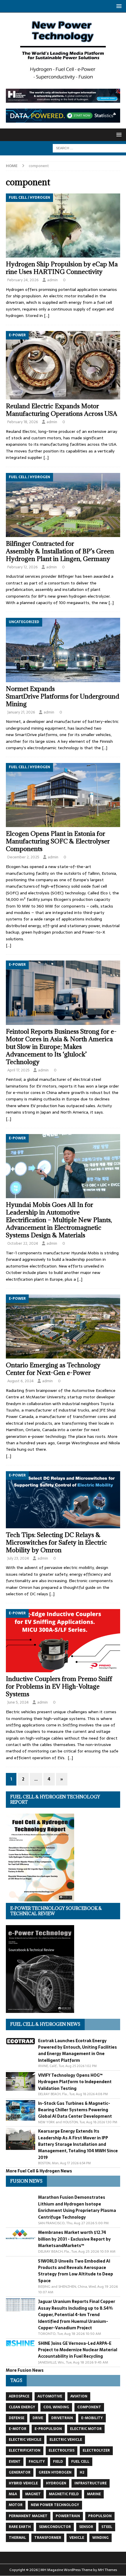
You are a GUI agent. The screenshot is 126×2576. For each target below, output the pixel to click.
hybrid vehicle (23, 2483)
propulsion (100, 2516)
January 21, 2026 (21, 712)
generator (20, 2472)
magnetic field (64, 2494)
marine (94, 2494)
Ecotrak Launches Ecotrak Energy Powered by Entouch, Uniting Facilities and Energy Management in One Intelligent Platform (78, 2051)
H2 (82, 2472)
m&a (13, 2494)
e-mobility (92, 2418)
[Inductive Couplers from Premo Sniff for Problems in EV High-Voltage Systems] (63, 1641)
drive (38, 2418)
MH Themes (107, 2570)
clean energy (22, 2407)
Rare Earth (20, 2527)
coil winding (56, 2407)
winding (101, 2538)
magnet (33, 2494)
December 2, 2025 (23, 857)
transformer (48, 2538)
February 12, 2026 (23, 567)
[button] (118, 6)
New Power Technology (55, 2505)
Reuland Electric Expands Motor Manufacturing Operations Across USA (62, 410)
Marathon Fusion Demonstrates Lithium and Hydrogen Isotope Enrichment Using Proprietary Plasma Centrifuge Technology (77, 2207)
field (58, 2462)
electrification (25, 2450)
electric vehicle (66, 2440)
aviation (79, 2396)
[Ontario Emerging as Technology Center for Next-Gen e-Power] (63, 1326)
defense (17, 2418)
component (89, 2407)
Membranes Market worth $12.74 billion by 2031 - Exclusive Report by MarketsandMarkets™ (74, 2239)
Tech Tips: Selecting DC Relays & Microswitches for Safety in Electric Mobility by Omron (56, 1542)
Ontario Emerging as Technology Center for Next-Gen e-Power (53, 1369)
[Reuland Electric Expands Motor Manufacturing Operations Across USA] (63, 365)
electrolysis (62, 2450)
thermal (17, 2538)
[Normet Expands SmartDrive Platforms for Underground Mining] (63, 650)
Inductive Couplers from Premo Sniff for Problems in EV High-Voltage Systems (59, 1686)
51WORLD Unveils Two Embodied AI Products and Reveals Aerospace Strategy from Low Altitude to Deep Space (76, 2271)
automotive (50, 2396)
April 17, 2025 (18, 1070)
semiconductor (55, 2527)
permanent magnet (28, 2516)
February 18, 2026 (23, 422)
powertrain (68, 2516)
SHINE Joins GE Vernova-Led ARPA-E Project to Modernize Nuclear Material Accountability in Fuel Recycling (78, 2350)
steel (107, 2527)
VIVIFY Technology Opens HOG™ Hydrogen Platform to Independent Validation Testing (75, 2082)
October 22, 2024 (23, 1243)
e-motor (18, 2429)
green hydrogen (55, 2472)
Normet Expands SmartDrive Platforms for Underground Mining (63, 696)
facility (37, 2462)
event (15, 2462)
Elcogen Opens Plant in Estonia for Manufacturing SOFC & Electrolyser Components (58, 841)
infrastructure (91, 2483)
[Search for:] (89, 148)
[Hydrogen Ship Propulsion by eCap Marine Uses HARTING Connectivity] (63, 225)
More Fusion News (25, 2370)
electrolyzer (96, 2450)
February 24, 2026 (23, 280)
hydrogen (56, 2483)
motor (16, 2505)
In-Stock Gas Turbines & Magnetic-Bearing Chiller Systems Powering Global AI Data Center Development (75, 2110)
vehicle (77, 2538)
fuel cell (80, 2462)
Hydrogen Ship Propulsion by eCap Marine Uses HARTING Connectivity (62, 268)
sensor (86, 2527)
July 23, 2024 (18, 1558)
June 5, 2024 (18, 1702)
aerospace (19, 2396)
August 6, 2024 (21, 1381)
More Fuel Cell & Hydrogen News (39, 2171)
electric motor (86, 2429)
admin (52, 280)
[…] (47, 315)
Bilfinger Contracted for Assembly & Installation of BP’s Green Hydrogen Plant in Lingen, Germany (60, 551)
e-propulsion (48, 2429)
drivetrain (62, 2418)
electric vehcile (25, 2440)
